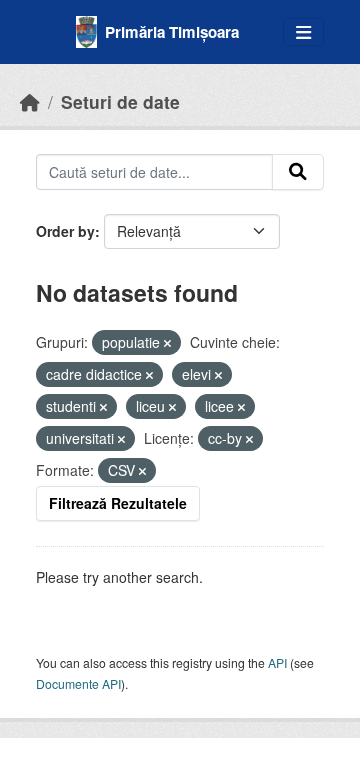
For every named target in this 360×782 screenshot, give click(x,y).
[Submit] (298, 172)
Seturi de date (120, 101)
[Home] (30, 101)
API (277, 662)
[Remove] (167, 343)
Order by (65, 231)
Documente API (78, 683)
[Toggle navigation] (303, 32)
